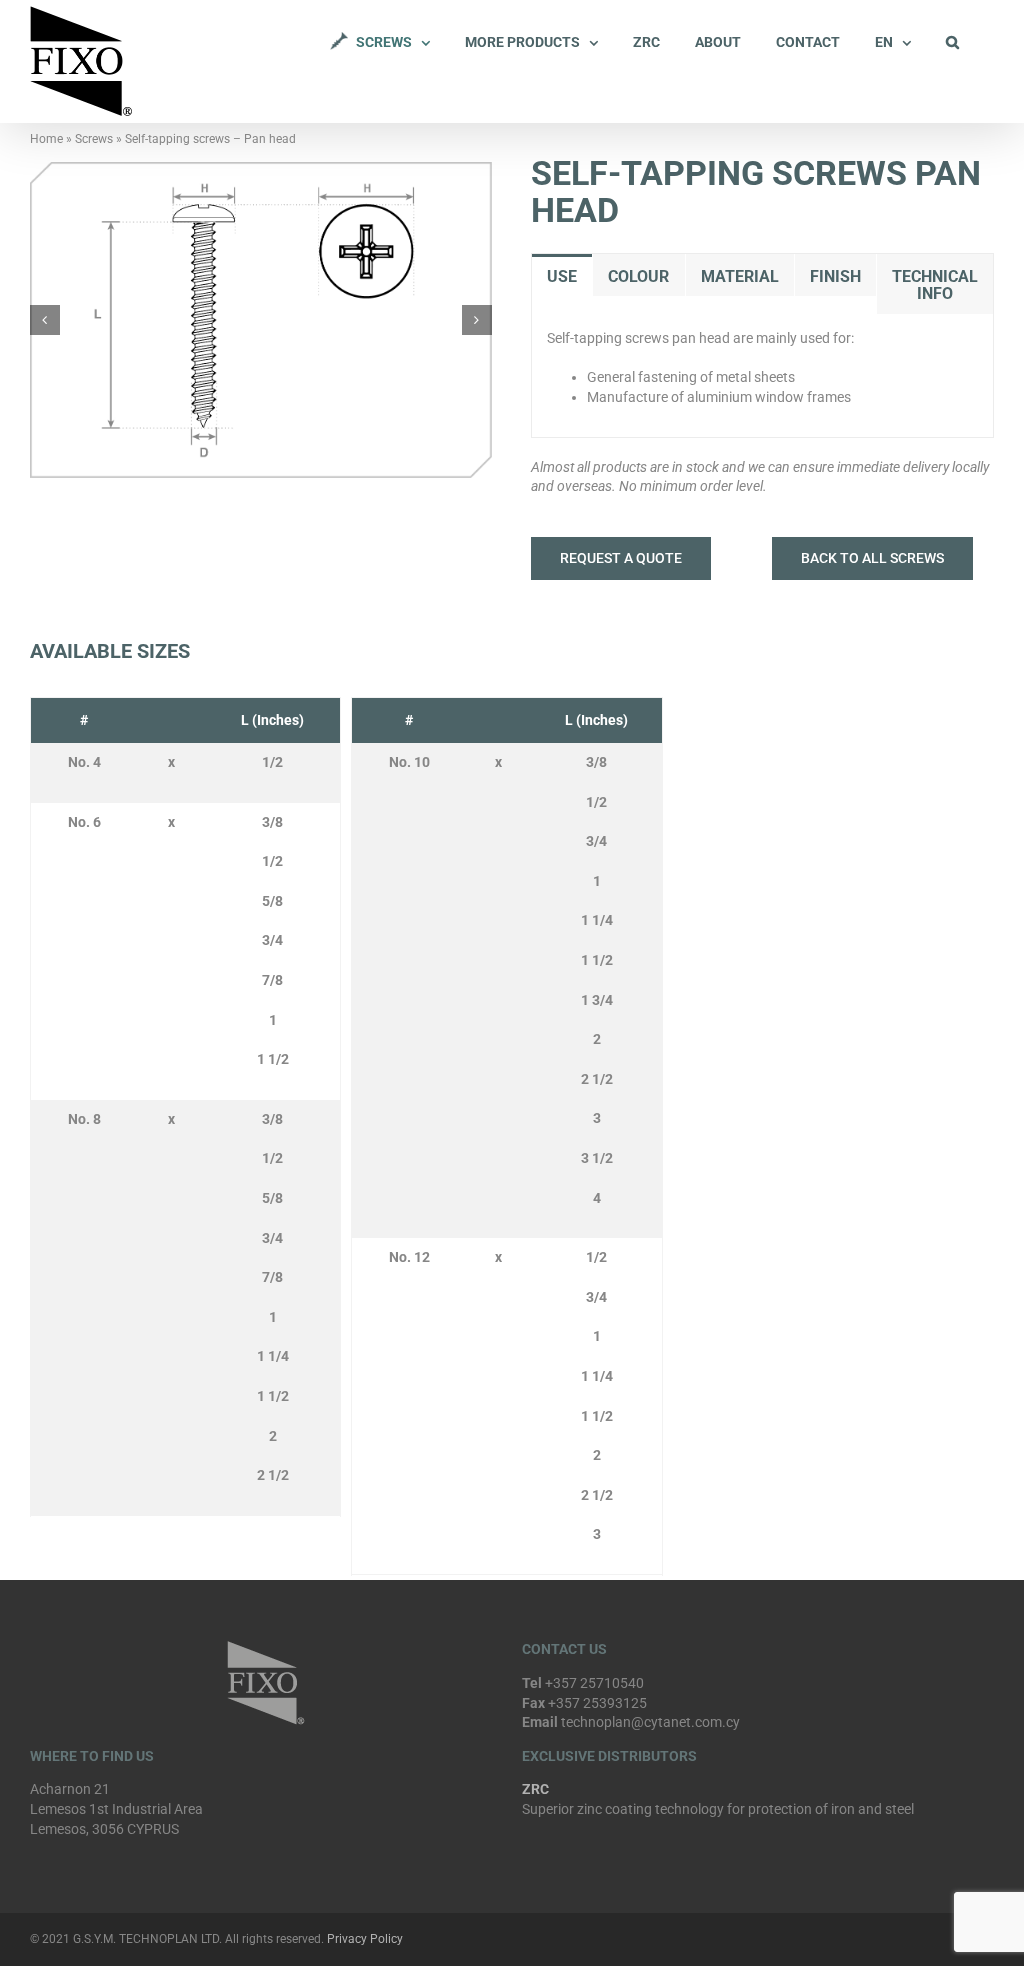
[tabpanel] (762, 376)
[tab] (562, 275)
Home (46, 139)
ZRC (535, 1789)
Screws (94, 139)
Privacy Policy (365, 1939)
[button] (952, 42)
